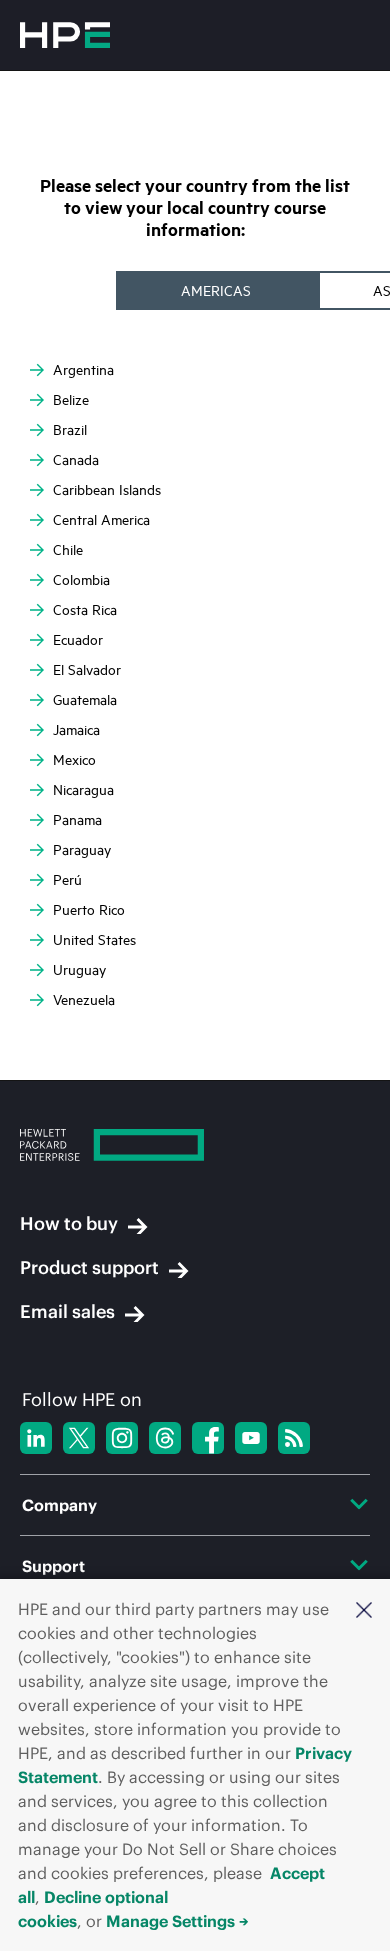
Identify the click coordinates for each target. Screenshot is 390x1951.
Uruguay (79, 969)
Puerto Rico (89, 909)
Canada (76, 459)
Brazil (70, 429)
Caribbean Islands (107, 489)
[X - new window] (79, 1438)
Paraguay (82, 849)
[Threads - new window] (165, 1438)
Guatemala (85, 699)
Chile (68, 549)
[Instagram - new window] (122, 1438)
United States (94, 939)
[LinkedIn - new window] (36, 1438)
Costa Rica (85, 609)
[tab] (218, 290)
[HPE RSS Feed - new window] (294, 1438)
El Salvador (87, 669)
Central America (101, 519)
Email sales (67, 1312)
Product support (89, 1268)
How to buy (69, 1224)
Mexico (74, 759)
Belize (71, 399)
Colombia (81, 579)
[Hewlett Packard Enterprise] (65, 35)
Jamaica (76, 729)
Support (53, 1566)
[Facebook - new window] (208, 1438)
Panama (77, 819)
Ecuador (78, 639)
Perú (67, 879)
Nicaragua (83, 789)
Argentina (83, 369)
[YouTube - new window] (251, 1438)
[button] (364, 1609)
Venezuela (84, 999)
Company (59, 1505)
